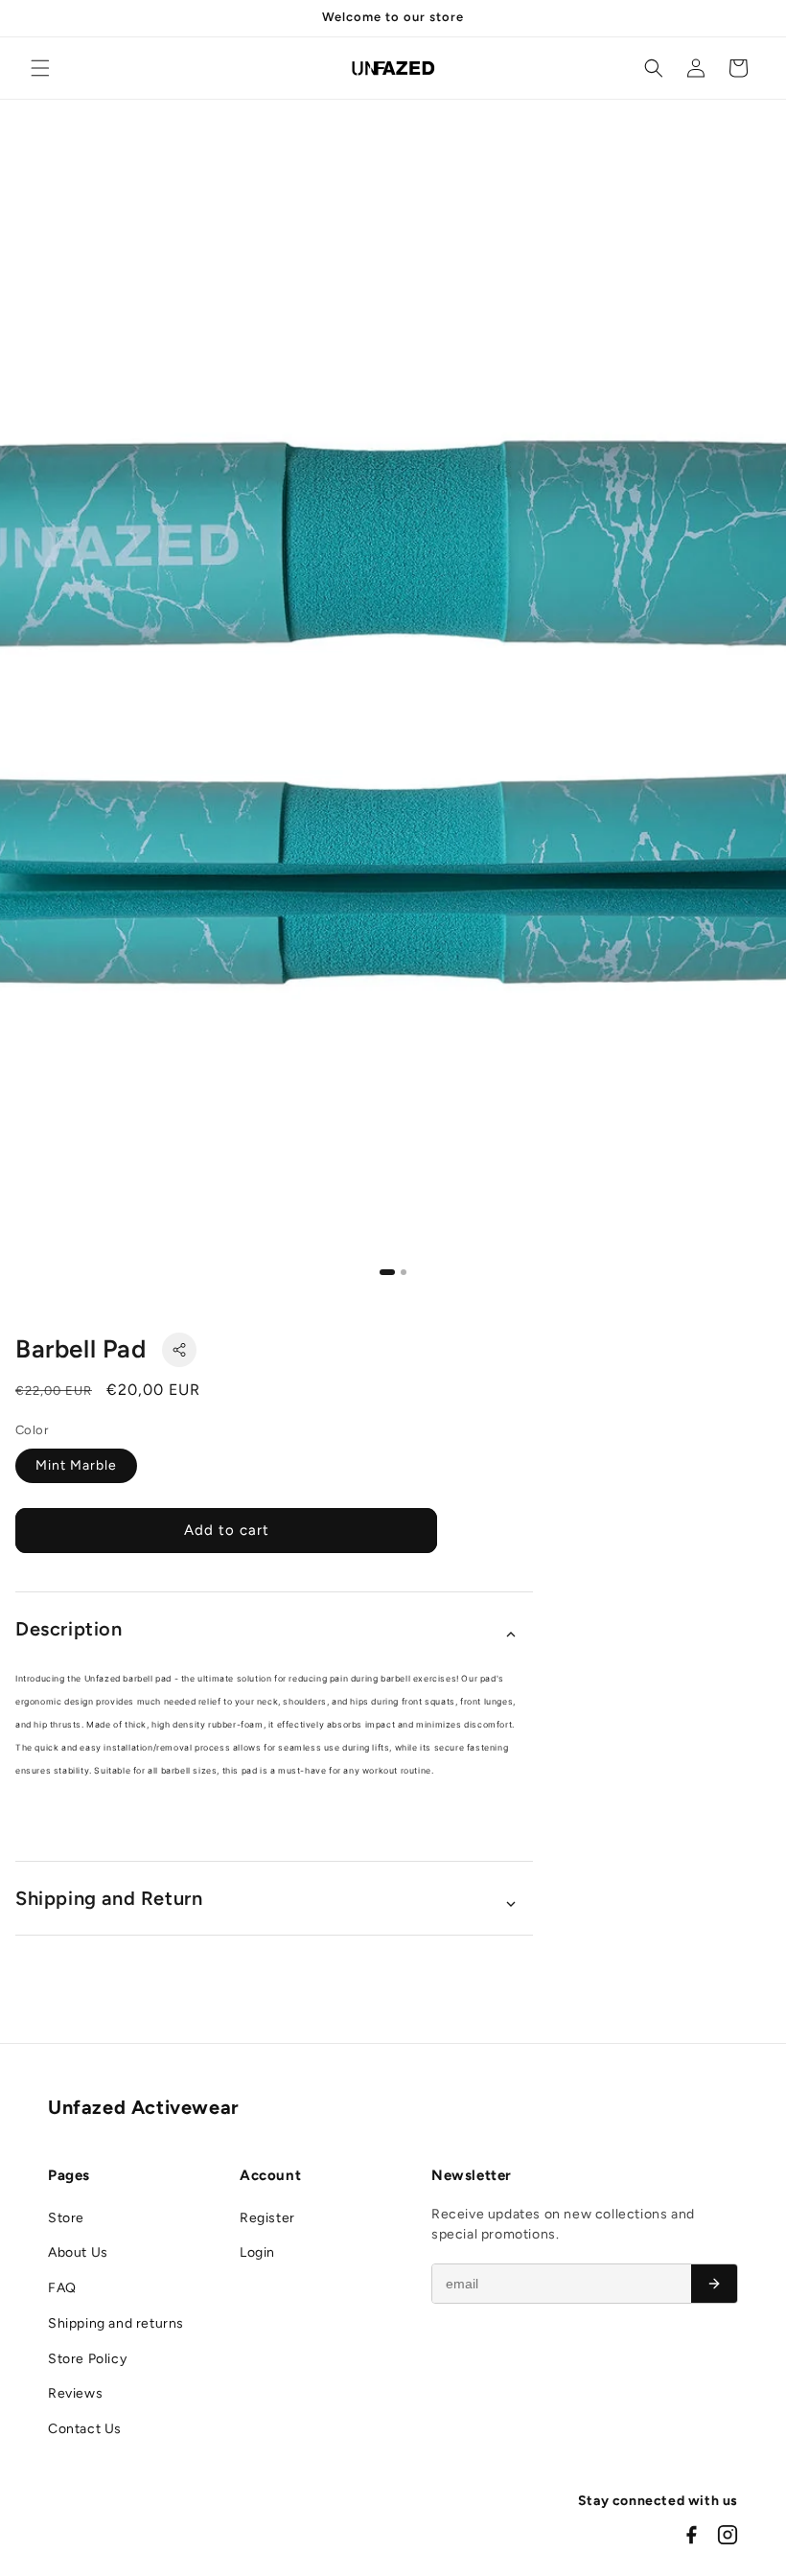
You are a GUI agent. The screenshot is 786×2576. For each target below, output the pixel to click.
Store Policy (87, 2359)
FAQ (62, 2288)
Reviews (75, 2393)
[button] (40, 68)
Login (257, 2252)
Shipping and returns (116, 2323)
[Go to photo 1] (387, 1272)
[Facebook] (691, 2535)
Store (66, 2218)
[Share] (179, 1350)
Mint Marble (76, 1465)
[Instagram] (728, 2535)
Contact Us (85, 2429)
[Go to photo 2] (404, 1272)
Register (267, 2218)
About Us (78, 2252)
